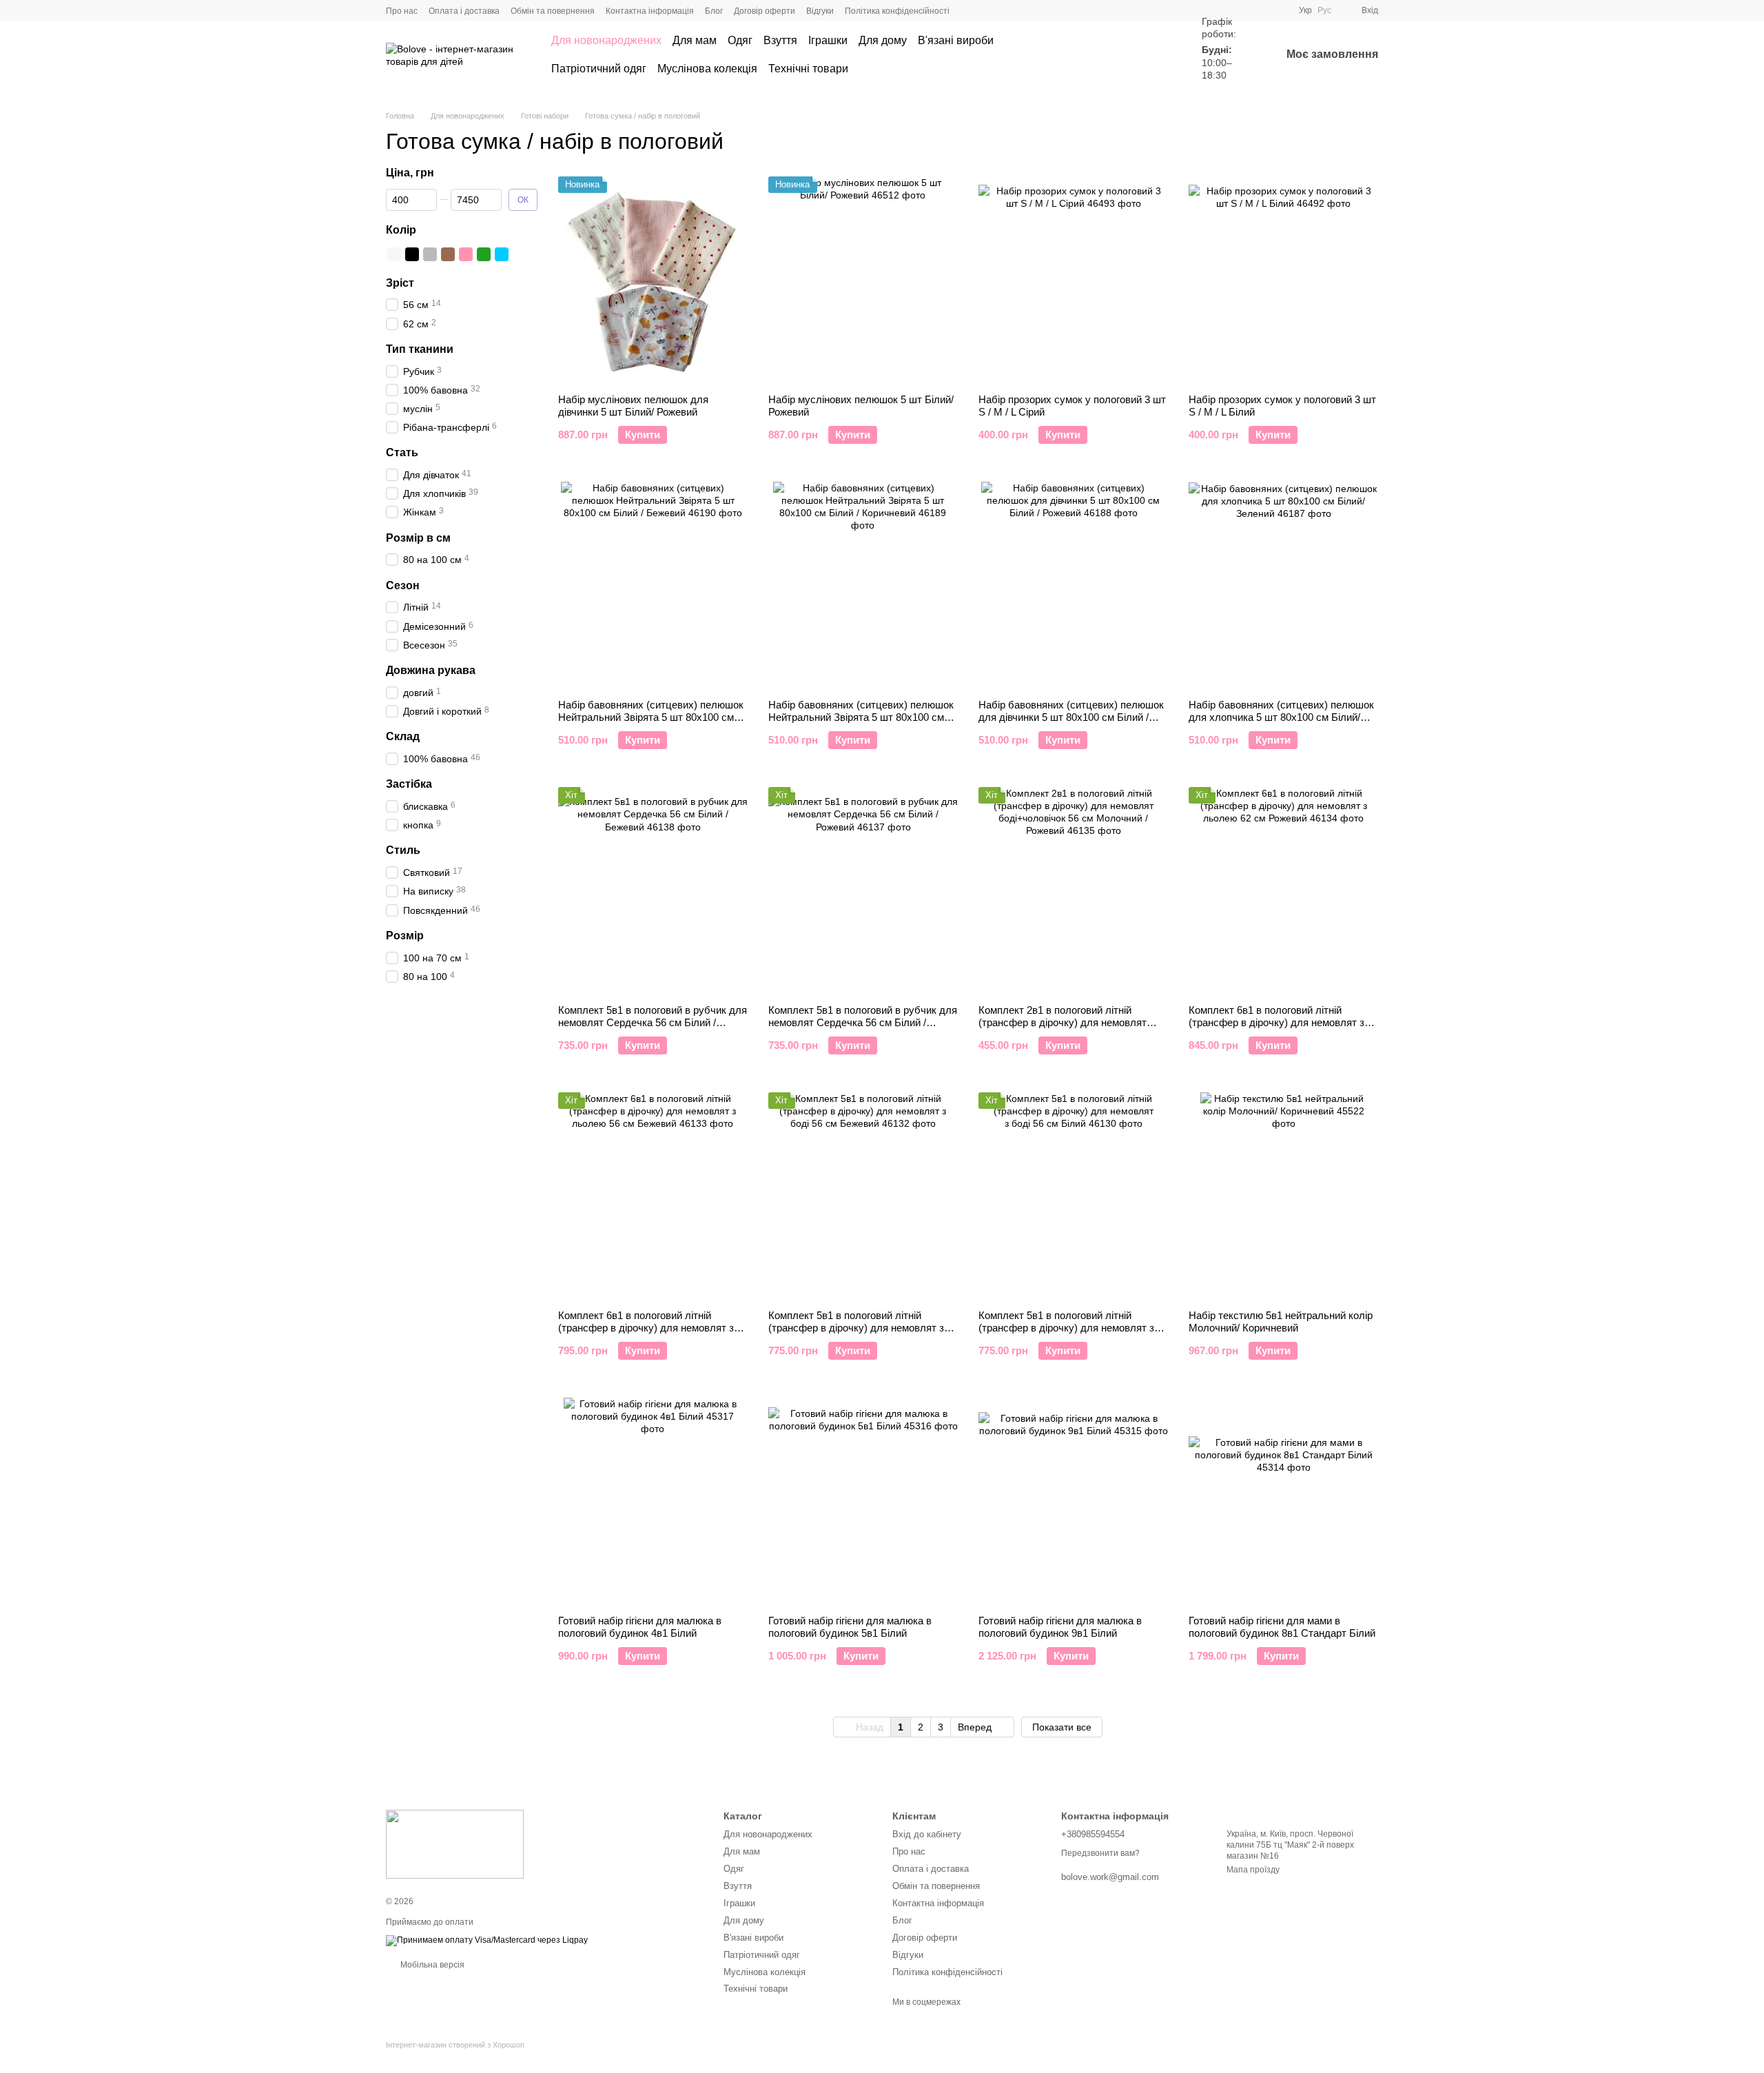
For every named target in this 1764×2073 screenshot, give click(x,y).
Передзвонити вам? (1100, 1853)
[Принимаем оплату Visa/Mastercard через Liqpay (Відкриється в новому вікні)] (487, 1940)
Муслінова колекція (707, 69)
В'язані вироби (956, 40)
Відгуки (820, 11)
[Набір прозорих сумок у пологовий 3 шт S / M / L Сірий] (1073, 280)
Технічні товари (808, 69)
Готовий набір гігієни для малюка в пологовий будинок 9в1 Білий (1060, 1627)
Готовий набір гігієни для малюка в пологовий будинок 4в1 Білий (640, 1627)
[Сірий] (430, 254)
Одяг (740, 40)
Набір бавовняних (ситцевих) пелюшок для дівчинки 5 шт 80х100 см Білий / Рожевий (1071, 717)
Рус (1324, 10)
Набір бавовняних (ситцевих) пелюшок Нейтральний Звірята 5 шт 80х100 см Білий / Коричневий (861, 717)
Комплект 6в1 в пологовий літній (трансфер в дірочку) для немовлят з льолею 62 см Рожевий (1276, 1022)
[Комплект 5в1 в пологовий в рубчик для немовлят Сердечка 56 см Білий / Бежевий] (653, 890)
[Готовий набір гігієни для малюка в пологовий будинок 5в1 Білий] (863, 1501)
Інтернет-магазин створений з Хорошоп (455, 2045)
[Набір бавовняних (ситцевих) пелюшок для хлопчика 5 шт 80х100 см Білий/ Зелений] (1283, 585)
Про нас (402, 11)
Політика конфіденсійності (897, 11)
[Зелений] (484, 254)
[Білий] (394, 254)
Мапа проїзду (1253, 1870)
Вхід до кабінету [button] (927, 1834)
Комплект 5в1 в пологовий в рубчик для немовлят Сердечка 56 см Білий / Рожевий (863, 1022)
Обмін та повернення (553, 11)
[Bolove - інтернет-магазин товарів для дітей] (455, 1844)
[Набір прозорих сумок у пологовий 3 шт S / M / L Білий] (1283, 280)
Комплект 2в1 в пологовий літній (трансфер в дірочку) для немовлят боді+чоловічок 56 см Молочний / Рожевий (1063, 1029)
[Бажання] (1160, 55)
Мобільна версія (431, 1965)
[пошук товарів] (1111, 55)
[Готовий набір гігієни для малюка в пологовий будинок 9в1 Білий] (1073, 1501)
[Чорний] (412, 254)
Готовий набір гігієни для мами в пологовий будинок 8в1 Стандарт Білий (1282, 1627)
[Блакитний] (502, 254)
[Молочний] (520, 254)
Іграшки (828, 40)
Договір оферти (765, 11)
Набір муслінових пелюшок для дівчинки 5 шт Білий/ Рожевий (633, 406)
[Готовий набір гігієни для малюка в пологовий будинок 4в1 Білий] (653, 1501)
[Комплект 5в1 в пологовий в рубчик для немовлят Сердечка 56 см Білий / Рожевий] (863, 890)
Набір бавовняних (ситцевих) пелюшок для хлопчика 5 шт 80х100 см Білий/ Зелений (1281, 717)
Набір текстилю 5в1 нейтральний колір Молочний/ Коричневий (1281, 1321)
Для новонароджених (606, 40)
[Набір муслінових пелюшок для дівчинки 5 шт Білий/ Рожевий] (653, 280)
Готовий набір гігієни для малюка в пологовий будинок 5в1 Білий (850, 1627)
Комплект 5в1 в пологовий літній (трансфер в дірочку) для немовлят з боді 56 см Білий (1066, 1328)
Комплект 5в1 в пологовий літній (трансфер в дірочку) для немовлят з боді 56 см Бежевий (856, 1328)
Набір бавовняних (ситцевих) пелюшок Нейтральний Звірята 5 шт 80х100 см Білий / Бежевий (651, 717)
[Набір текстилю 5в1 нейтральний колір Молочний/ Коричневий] (1283, 1196)
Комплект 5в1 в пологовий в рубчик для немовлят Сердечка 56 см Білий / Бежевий (653, 1022)
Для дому (883, 40)
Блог (714, 11)
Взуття (780, 40)
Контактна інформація (650, 11)
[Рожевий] (466, 254)
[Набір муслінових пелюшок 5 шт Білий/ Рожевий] (863, 280)
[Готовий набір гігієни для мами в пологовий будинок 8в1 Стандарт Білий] (1283, 1501)
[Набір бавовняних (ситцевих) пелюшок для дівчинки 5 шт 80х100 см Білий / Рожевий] (1073, 585)
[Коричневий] (448, 254)
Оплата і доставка (464, 11)
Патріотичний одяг (599, 69)
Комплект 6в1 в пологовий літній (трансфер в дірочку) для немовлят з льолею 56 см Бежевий (646, 1328)
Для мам (695, 40)
